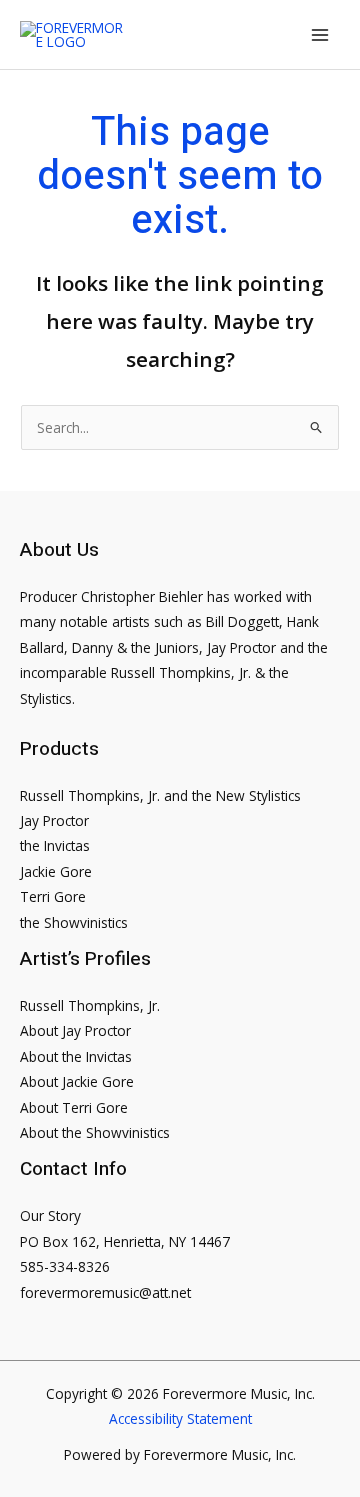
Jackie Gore (56, 871)
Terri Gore (53, 896)
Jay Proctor (54, 820)
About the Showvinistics (95, 1132)
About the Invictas (76, 1056)
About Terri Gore (74, 1107)
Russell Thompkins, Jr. (90, 1005)
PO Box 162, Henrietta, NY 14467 (125, 1241)
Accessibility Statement (180, 1418)
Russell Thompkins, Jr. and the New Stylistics (160, 795)
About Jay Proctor (75, 1030)
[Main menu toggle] (320, 34)
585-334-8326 (65, 1266)
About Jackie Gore (77, 1081)
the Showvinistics (74, 922)
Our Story (50, 1215)
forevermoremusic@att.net (105, 1292)
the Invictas (55, 845)
